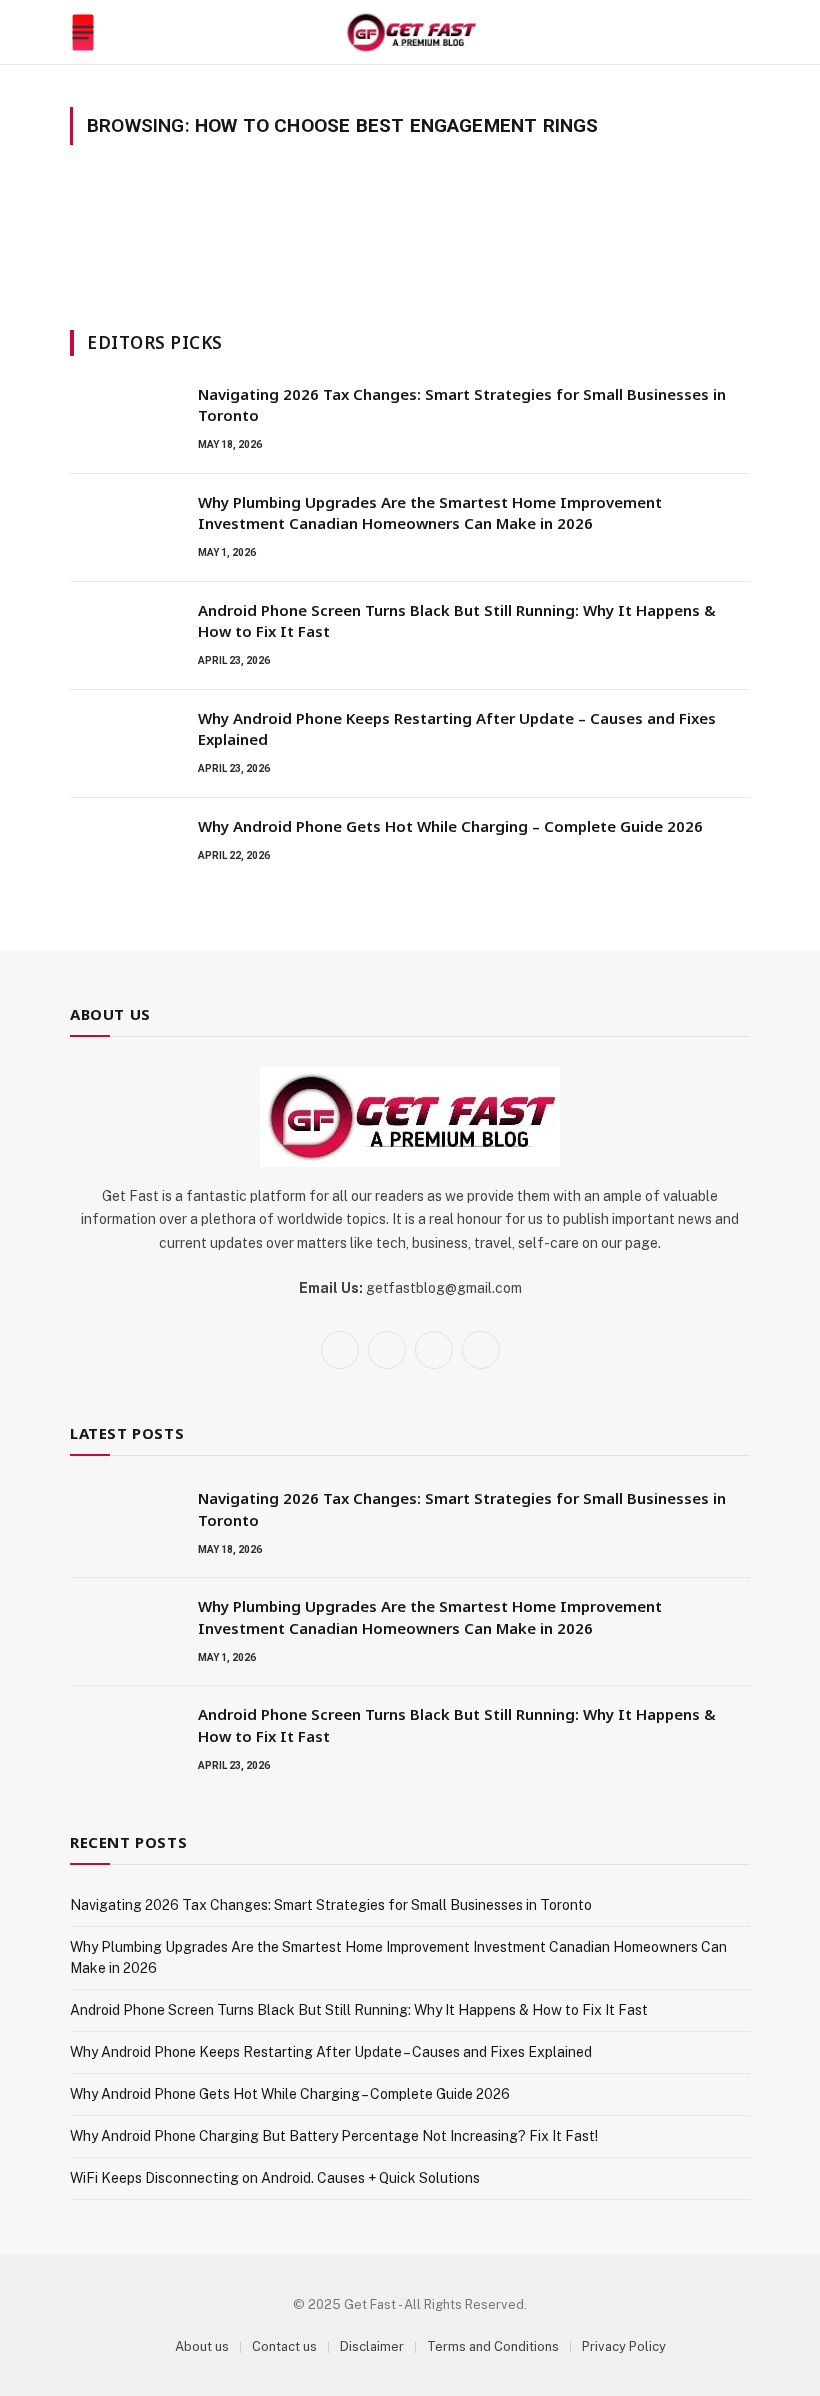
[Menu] (83, 33)
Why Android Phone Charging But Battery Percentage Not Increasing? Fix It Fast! (334, 2136)
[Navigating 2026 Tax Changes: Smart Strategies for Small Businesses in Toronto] (125, 420)
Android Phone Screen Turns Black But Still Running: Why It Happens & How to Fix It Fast (457, 620)
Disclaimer (372, 2346)
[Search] (741, 32)
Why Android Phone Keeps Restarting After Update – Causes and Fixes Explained (457, 728)
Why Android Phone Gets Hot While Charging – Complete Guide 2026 (450, 826)
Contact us (284, 2346)
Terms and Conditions (493, 2346)
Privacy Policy (624, 2346)
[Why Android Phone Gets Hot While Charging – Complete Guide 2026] (125, 852)
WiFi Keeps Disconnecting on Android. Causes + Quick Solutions (275, 2178)
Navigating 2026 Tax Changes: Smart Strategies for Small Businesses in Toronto (462, 404)
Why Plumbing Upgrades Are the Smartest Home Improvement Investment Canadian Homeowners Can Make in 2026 (430, 512)
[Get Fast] (410, 32)
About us (202, 2346)
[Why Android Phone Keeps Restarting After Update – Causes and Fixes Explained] (125, 744)
